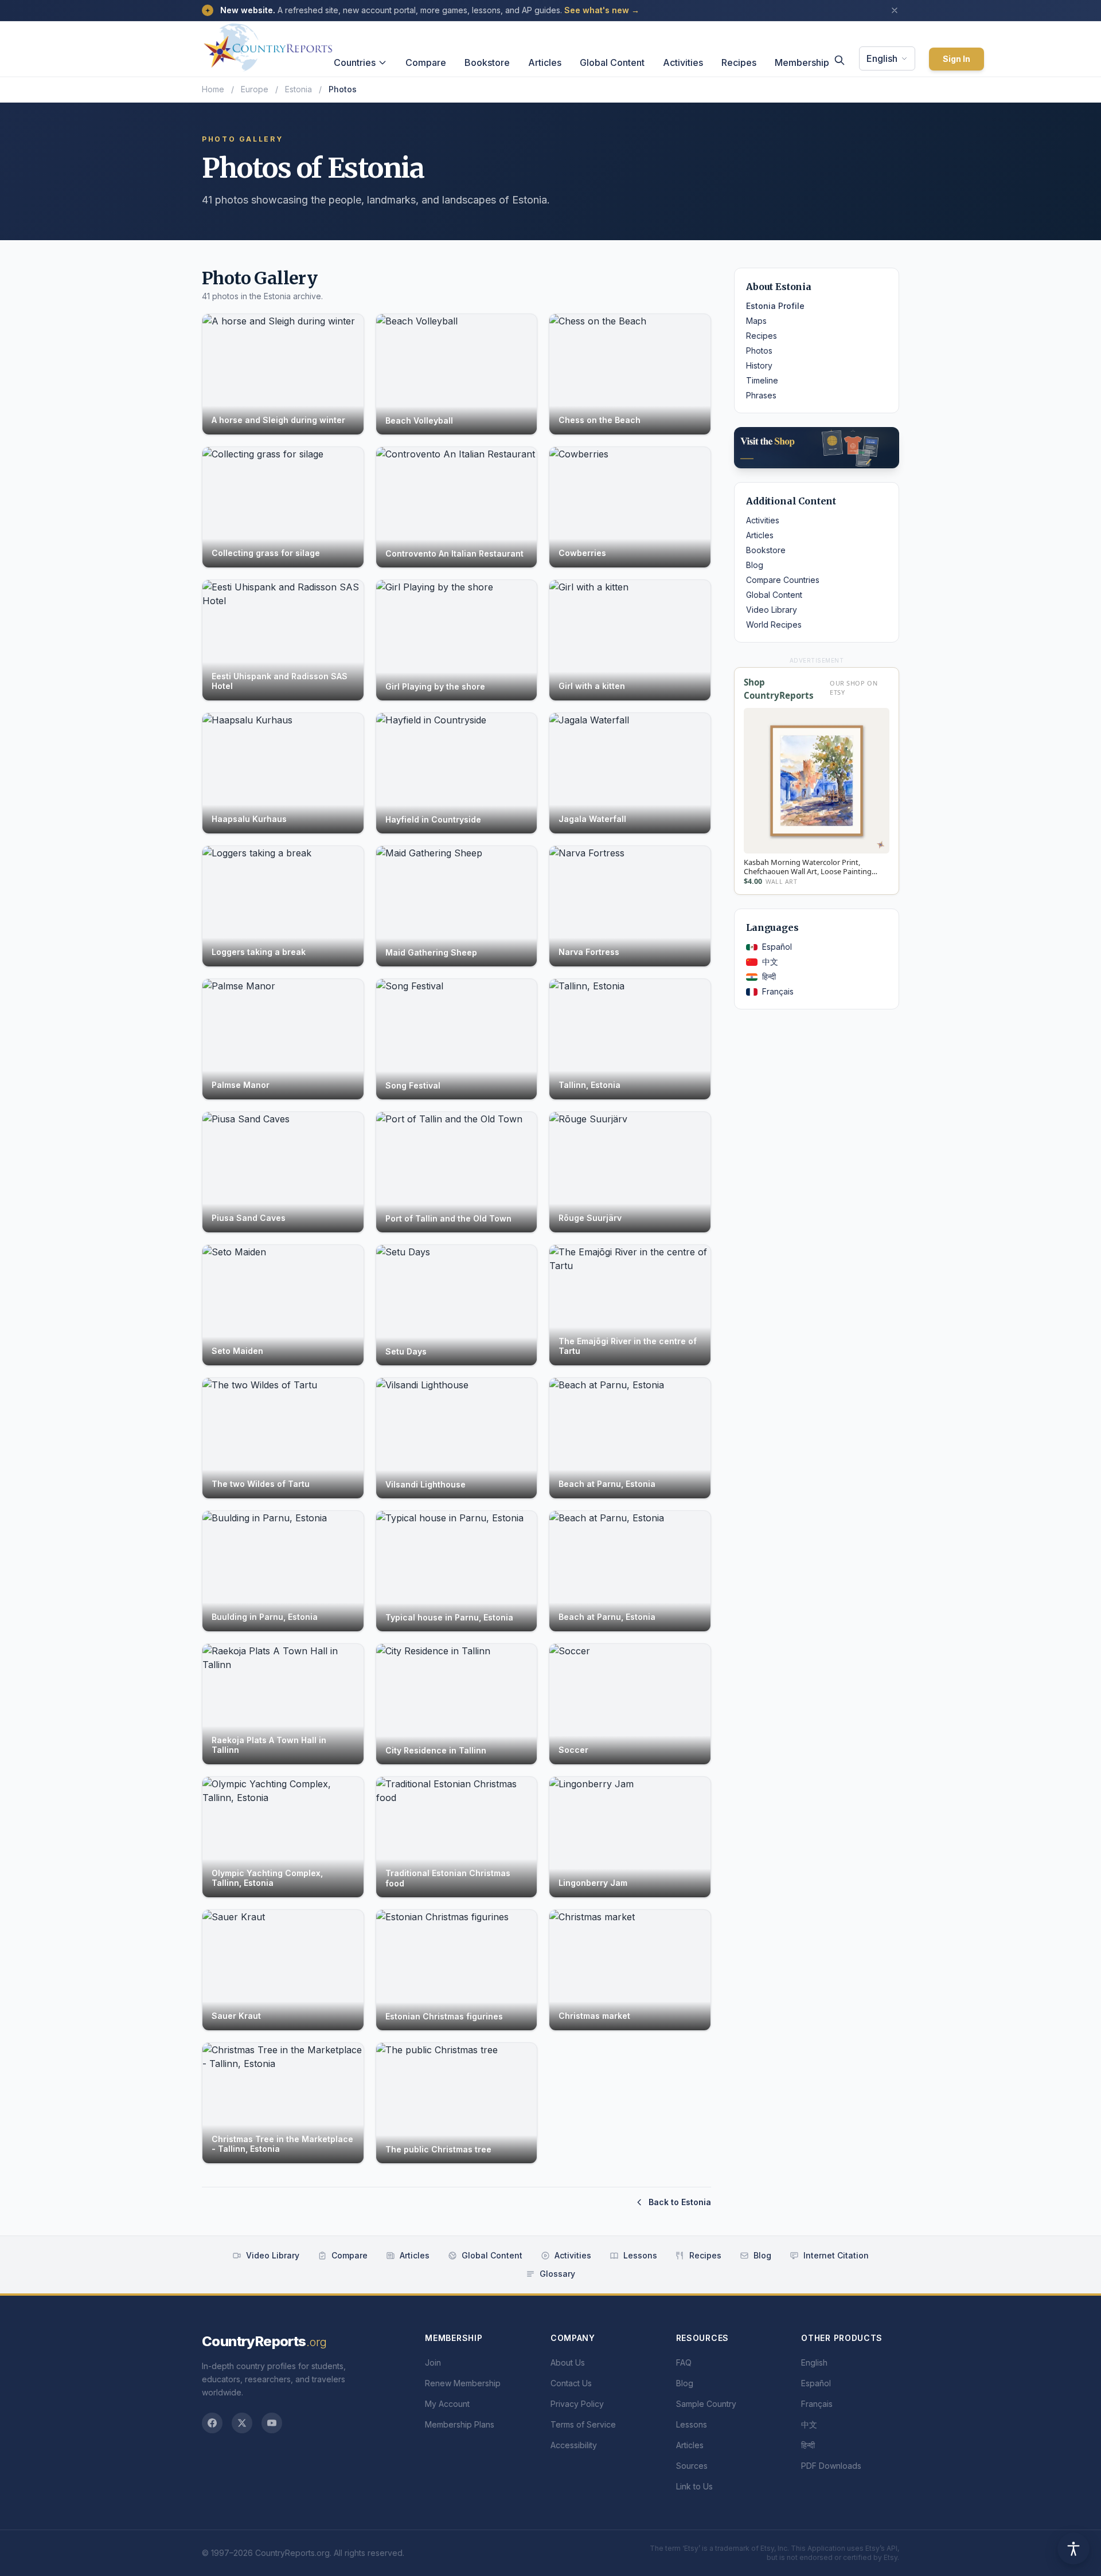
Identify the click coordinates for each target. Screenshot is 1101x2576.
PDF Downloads (831, 2466)
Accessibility (574, 2445)
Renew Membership (463, 2383)
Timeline (762, 380)
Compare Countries (783, 580)
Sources (692, 2466)
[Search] (840, 60)
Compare (426, 62)
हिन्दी (769, 976)
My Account (447, 2404)
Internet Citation (836, 2255)
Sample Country (706, 2404)
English (882, 58)
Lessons (640, 2255)
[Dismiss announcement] (895, 10)
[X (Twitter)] (242, 2423)
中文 (770, 962)
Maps (756, 321)
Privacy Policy (577, 2404)
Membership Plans (460, 2424)
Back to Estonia (680, 2202)
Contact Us (571, 2383)
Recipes (739, 62)
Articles (545, 62)
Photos (759, 351)
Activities (683, 62)
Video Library (772, 610)
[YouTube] (272, 2423)
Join (433, 2362)
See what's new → (602, 10)
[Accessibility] (1073, 2548)
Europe (255, 89)
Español (777, 947)
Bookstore (487, 62)
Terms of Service (583, 2424)
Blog (755, 565)
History (759, 365)
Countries (355, 62)
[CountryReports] (268, 44)
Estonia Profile (775, 306)
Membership (802, 62)
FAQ (684, 2362)
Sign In (956, 59)
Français (778, 991)
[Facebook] (212, 2423)
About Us (568, 2362)
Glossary (557, 2274)
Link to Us (694, 2486)
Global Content (612, 62)
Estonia (298, 89)
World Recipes (774, 625)
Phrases (761, 395)
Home (213, 89)
